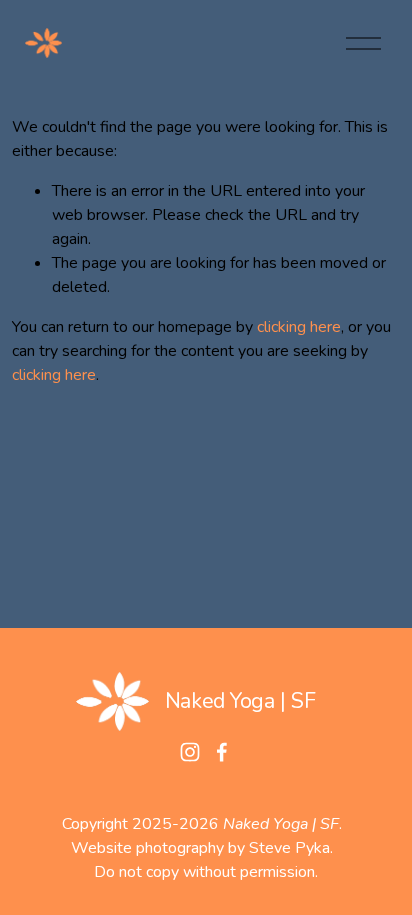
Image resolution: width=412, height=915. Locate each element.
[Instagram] (190, 752)
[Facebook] (222, 752)
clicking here (299, 327)
